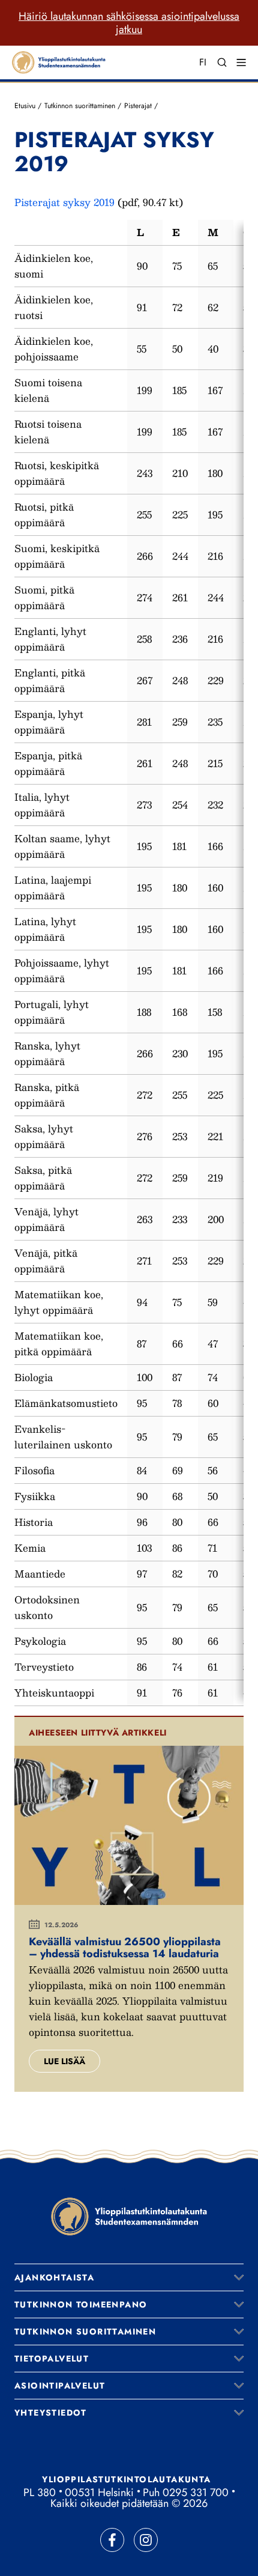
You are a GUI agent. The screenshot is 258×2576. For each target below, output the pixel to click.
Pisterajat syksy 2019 (64, 202)
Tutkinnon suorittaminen (80, 106)
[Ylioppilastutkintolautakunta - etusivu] (129, 2216)
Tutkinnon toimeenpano (81, 2304)
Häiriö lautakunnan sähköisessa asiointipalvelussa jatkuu (129, 23)
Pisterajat (138, 106)
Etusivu (25, 106)
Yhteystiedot (51, 2413)
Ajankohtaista (54, 2277)
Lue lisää (64, 2061)
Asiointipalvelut (60, 2386)
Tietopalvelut (52, 2359)
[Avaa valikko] (239, 2277)
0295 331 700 (196, 2492)
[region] (129, 963)
